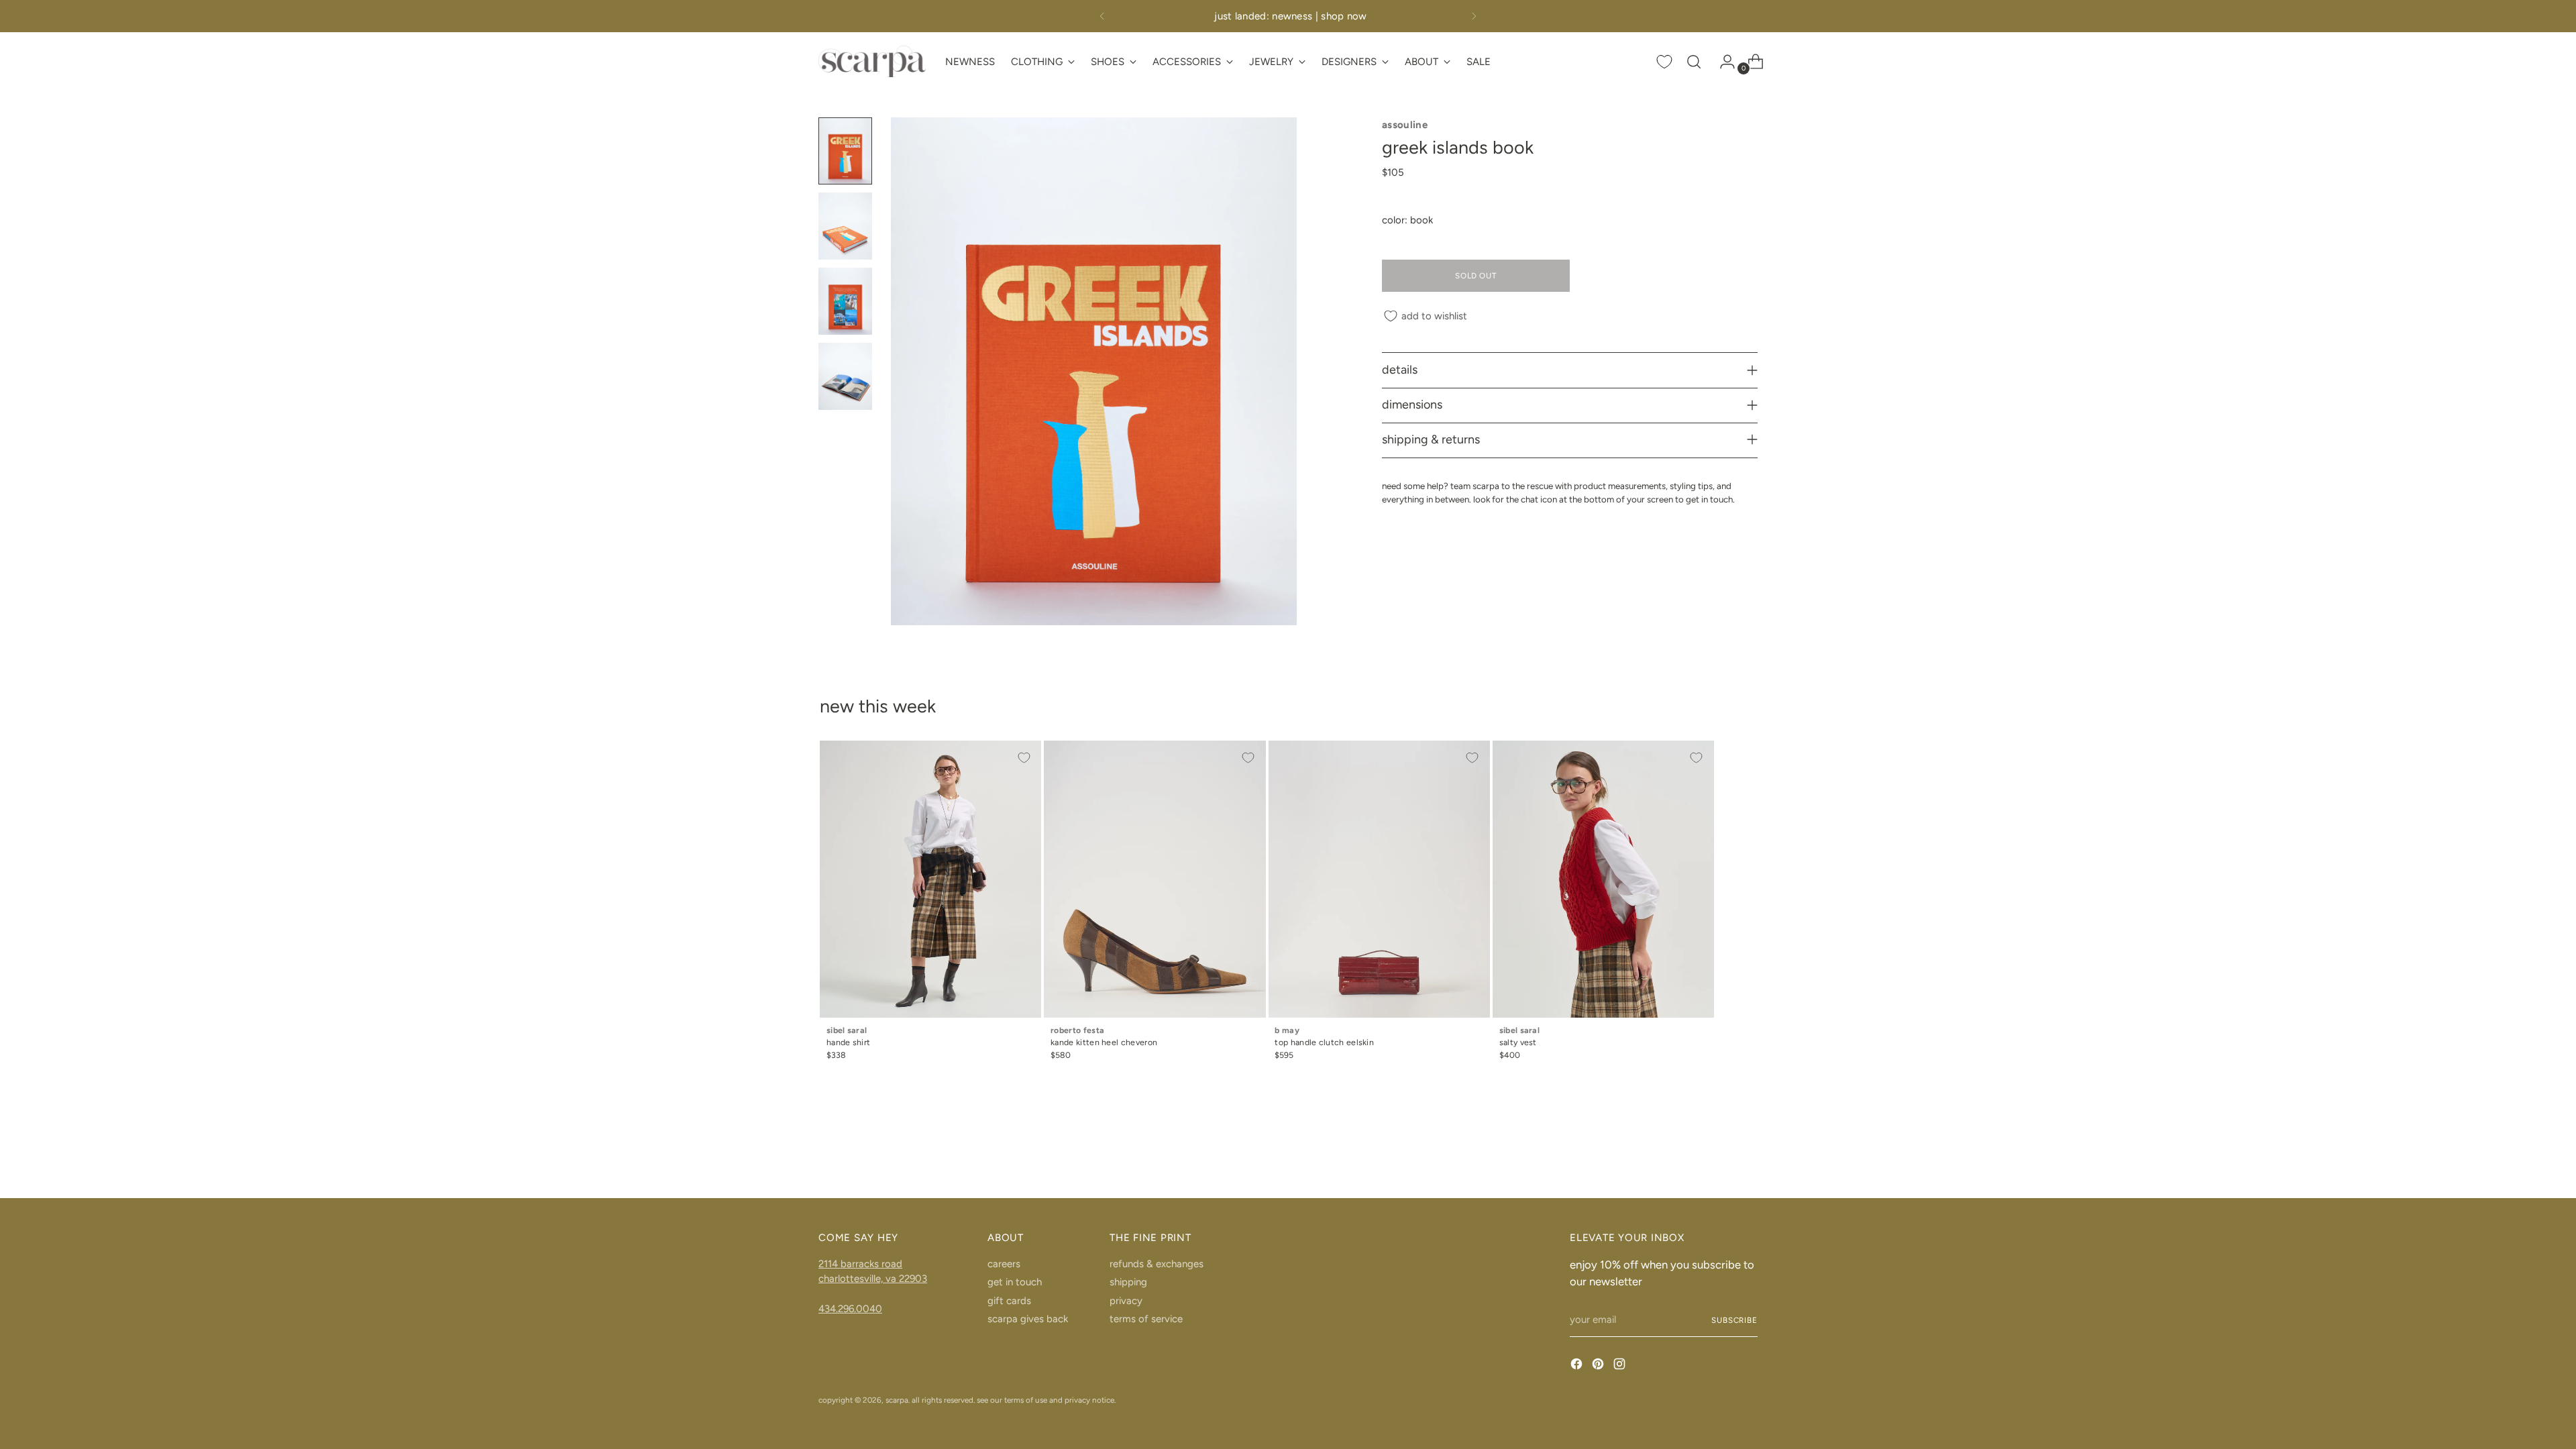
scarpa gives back (1028, 1319)
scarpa (897, 1400)
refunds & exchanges (1157, 1264)
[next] (1474, 16)
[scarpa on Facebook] (1578, 1366)
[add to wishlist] (1024, 758)
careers (1004, 1264)
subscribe (1734, 1320)
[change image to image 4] (845, 376)
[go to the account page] (1722, 62)
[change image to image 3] (845, 301)
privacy (1126, 1301)
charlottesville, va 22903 (873, 1279)
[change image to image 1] (845, 151)
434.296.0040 (850, 1309)
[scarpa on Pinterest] (1599, 1366)
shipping (1128, 1282)
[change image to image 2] (845, 226)
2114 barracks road (860, 1264)
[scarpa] (872, 61)
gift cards (1009, 1301)
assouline (1405, 125)
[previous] (1102, 16)
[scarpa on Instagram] (1621, 1366)
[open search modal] (1694, 62)
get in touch (1015, 1282)
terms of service (1146, 1319)
